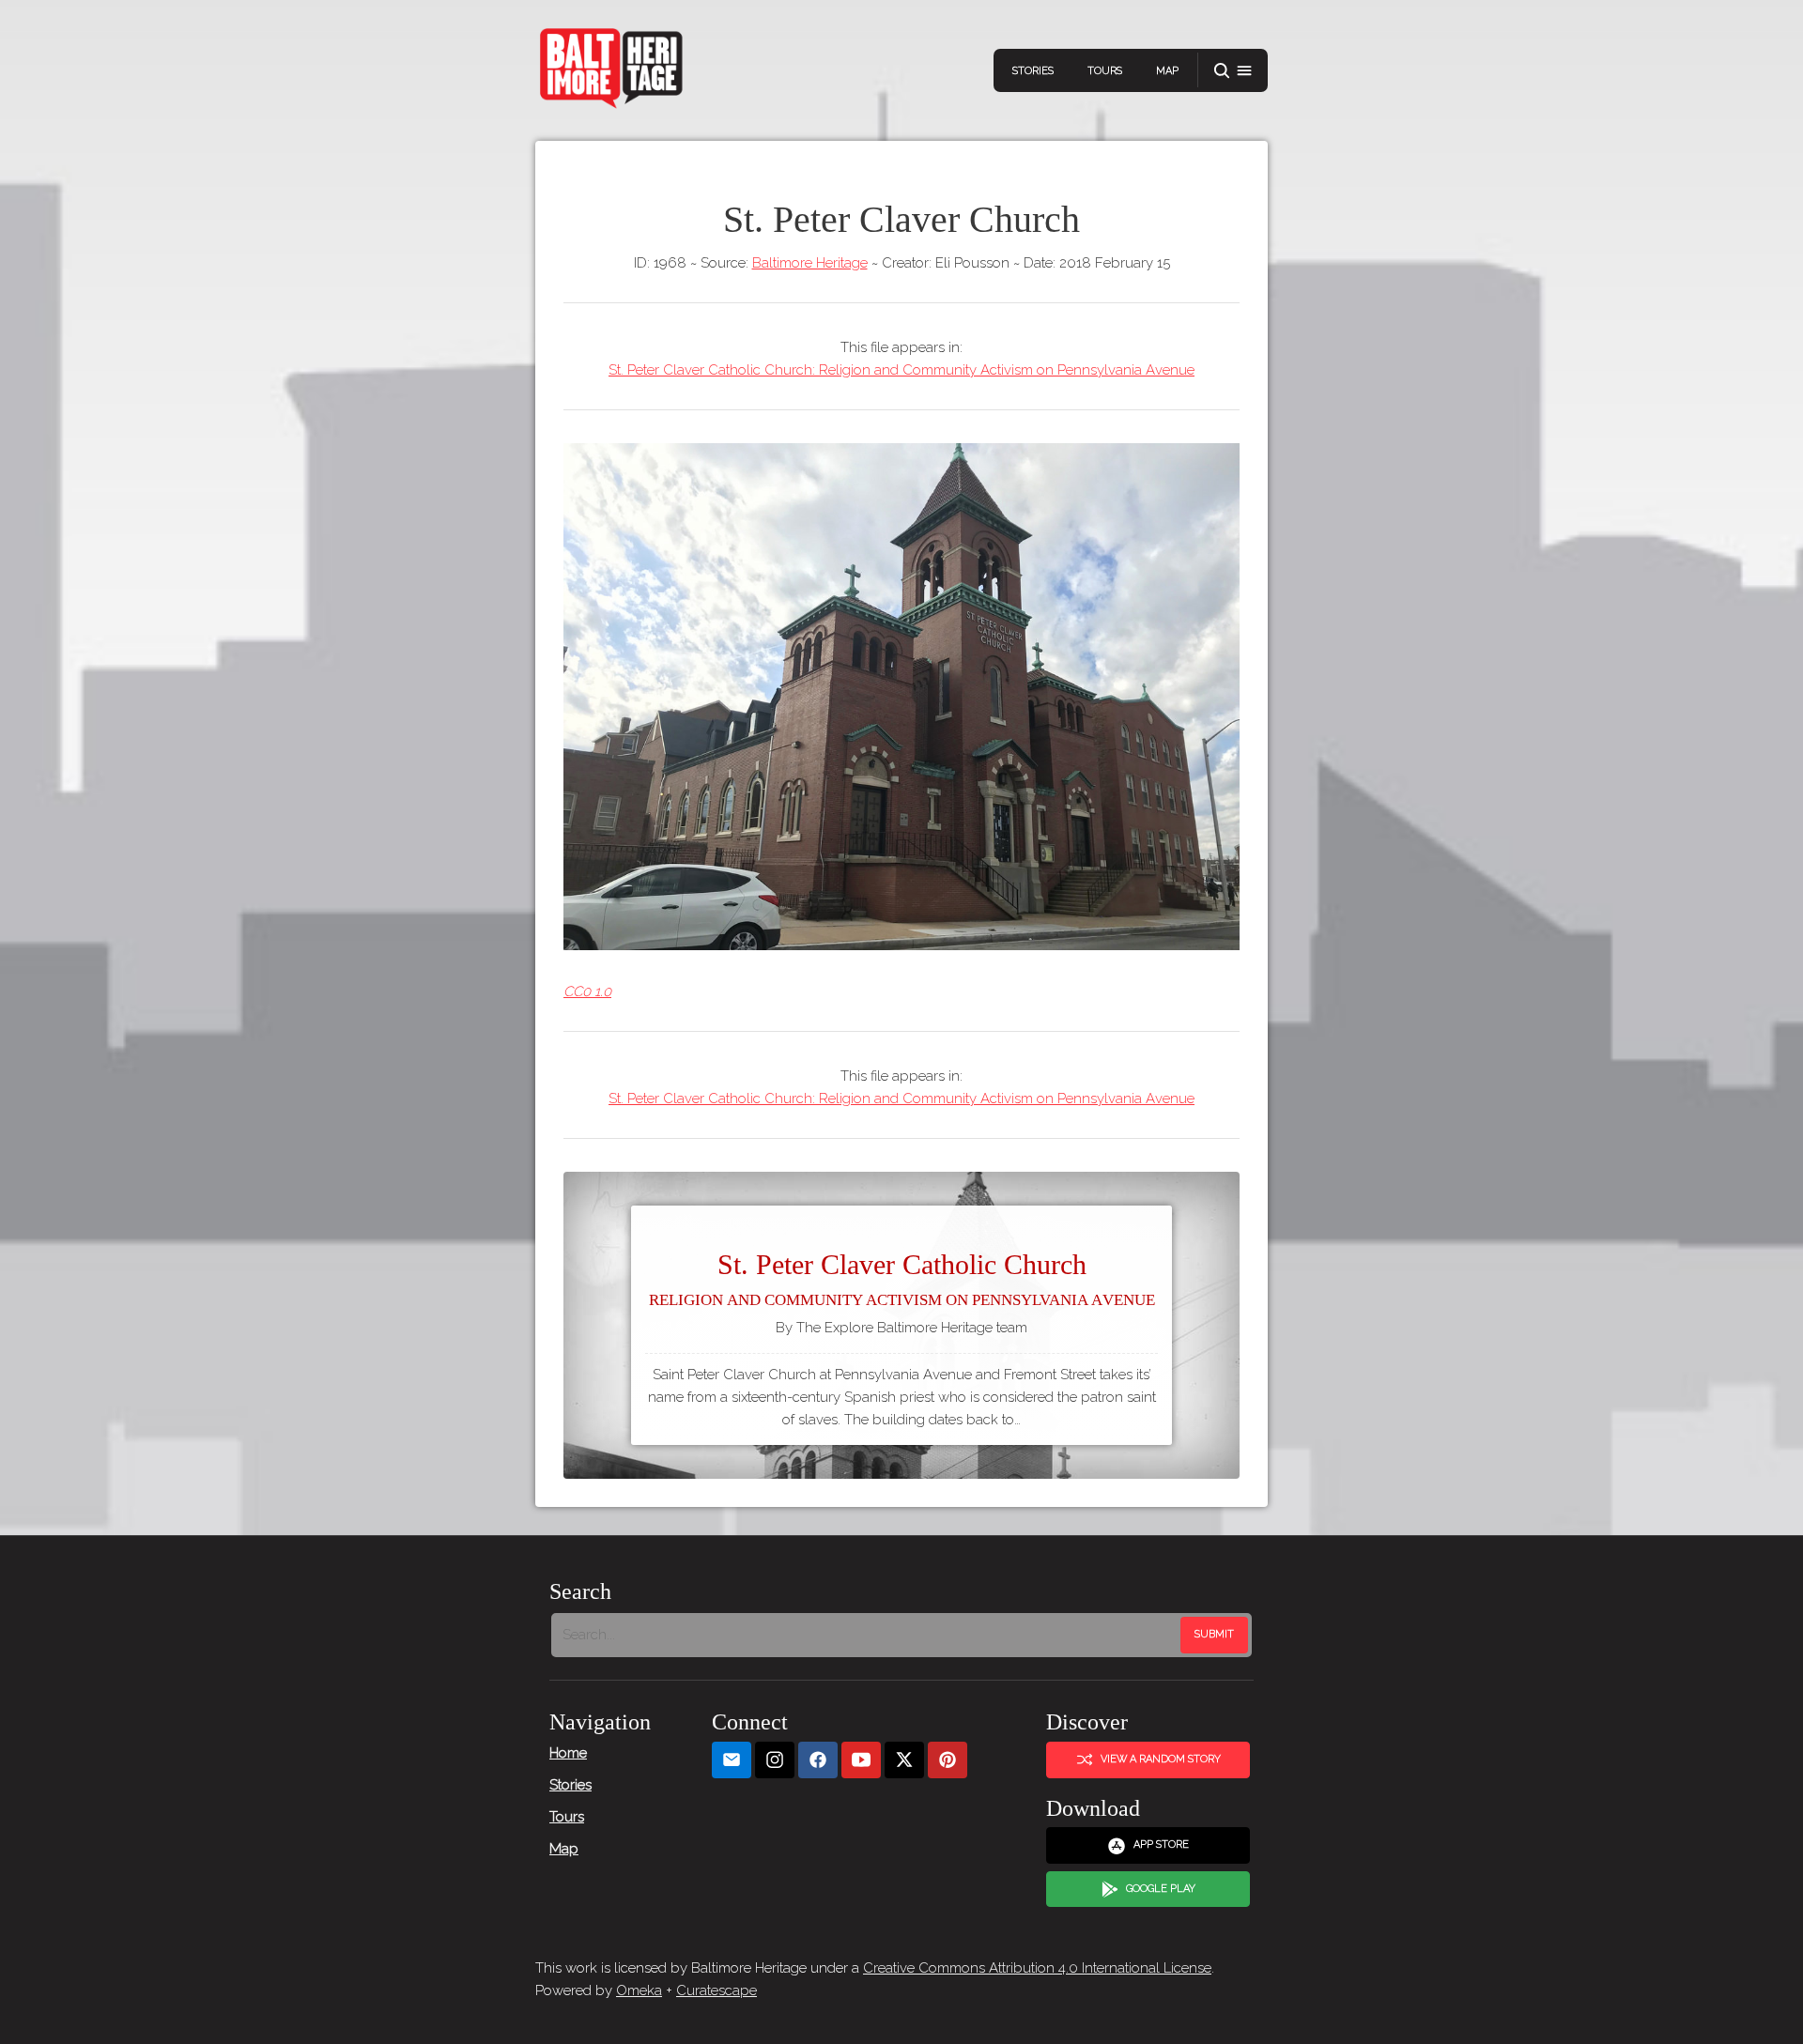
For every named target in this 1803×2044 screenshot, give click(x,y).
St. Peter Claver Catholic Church (902, 1279)
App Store (1161, 1844)
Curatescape (717, 1990)
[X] (904, 1760)
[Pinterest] (948, 1760)
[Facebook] (818, 1760)
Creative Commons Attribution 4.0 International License (1037, 1968)
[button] (1233, 71)
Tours (1105, 71)
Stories (1033, 71)
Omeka (639, 1990)
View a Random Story (1161, 1759)
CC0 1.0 (587, 991)
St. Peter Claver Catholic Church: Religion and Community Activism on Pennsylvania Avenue (901, 370)
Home (568, 1753)
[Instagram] (775, 1760)
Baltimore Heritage (810, 263)
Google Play (1161, 1889)
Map (1167, 71)
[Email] (732, 1760)
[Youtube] (861, 1760)
